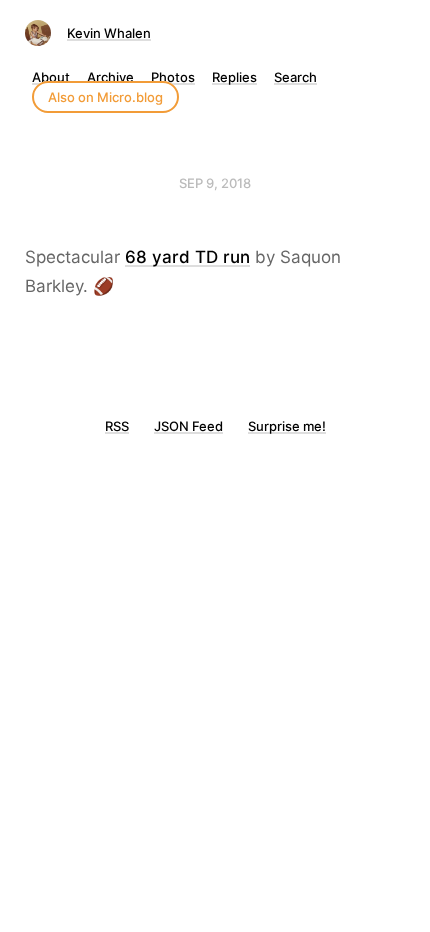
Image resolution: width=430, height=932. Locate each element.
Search (295, 77)
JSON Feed (188, 426)
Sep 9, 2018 (215, 183)
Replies (234, 77)
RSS (117, 426)
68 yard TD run (187, 257)
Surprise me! (287, 426)
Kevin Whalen (109, 33)
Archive (110, 77)
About (51, 77)
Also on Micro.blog (105, 97)
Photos (173, 77)
